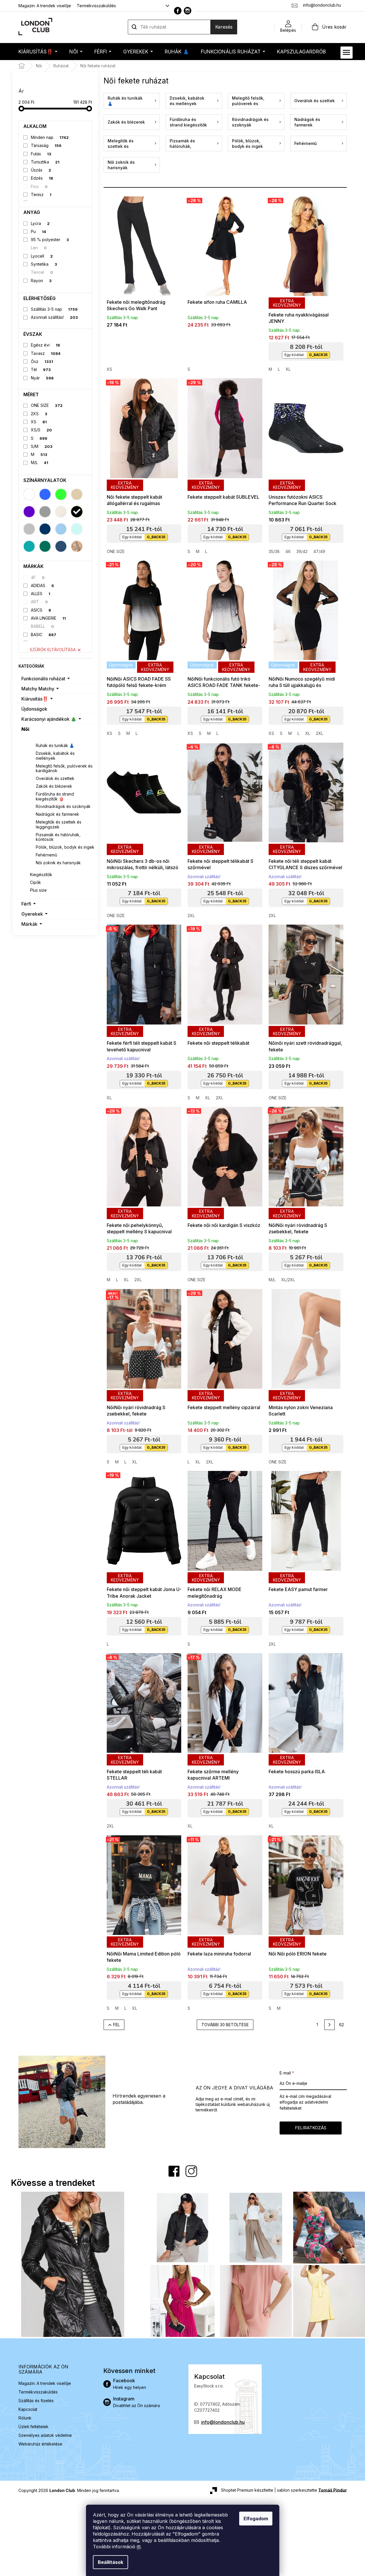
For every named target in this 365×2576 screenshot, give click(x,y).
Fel (116, 2025)
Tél (41, 369)
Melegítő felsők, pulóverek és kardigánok (64, 768)
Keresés (224, 27)
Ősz (42, 361)
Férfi (26, 904)
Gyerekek (32, 914)
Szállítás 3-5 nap (54, 309)
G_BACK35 (318, 355)
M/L (40, 462)
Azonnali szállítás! (54, 317)
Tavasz (46, 353)
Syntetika (44, 264)
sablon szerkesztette (312, 2490)
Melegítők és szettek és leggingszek (59, 824)
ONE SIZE (47, 405)
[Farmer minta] (61, 546)
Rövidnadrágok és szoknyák (63, 806)
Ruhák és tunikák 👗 (55, 745)
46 (288, 551)
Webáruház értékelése (40, 2444)
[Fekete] (77, 512)
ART (39, 602)
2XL (320, 733)
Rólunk (25, 2418)
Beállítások (111, 2562)
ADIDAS (42, 585)
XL (288, 369)
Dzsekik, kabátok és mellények (55, 756)
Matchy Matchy (38, 689)
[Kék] (45, 494)
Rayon (41, 281)
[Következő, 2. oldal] (330, 2025)
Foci (39, 186)
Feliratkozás (311, 2128)
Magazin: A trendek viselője (45, 6)
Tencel (42, 272)
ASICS (41, 610)
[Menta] (77, 529)
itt (139, 2547)
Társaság (46, 145)
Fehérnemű (46, 855)
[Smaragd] (45, 546)
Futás (41, 154)
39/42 (302, 551)
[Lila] (29, 512)
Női (25, 729)
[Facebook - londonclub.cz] (178, 11)
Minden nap (50, 137)
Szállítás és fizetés (36, 2401)
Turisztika (45, 162)
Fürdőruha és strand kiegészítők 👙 (55, 796)
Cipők (35, 882)
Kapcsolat (28, 2409)
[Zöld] (61, 494)
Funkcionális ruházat (43, 679)
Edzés (42, 178)
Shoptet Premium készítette (247, 2490)
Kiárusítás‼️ (35, 699)
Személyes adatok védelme (45, 2435)
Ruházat (39, 738)
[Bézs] (77, 494)
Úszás (41, 170)
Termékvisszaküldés (96, 6)
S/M (42, 446)
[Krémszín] (61, 512)
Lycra (40, 223)
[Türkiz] (29, 546)
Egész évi (45, 345)
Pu (39, 231)
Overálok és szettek (55, 778)
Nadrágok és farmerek (57, 814)
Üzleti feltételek (33, 2427)
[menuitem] (38, 52)
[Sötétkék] (45, 529)
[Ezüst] (29, 529)
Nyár (42, 378)
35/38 (274, 551)
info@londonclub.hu (223, 2422)
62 (341, 2025)
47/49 (319, 551)
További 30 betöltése (225, 2025)
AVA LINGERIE (48, 618)
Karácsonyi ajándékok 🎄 (49, 719)
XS (39, 422)
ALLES (41, 594)
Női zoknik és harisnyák (58, 863)
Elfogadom (256, 2519)
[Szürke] (45, 512)
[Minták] (77, 546)
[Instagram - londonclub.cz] (188, 11)
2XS (39, 414)
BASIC (44, 635)
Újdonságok (34, 709)
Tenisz (41, 194)
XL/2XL (288, 1280)
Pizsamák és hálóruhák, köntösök (58, 837)
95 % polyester (50, 240)
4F (38, 577)
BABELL (42, 626)
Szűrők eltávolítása (53, 650)
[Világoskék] (61, 529)
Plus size (38, 890)
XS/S (41, 430)
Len (39, 248)
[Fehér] (29, 494)
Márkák (29, 924)
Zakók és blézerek (54, 786)
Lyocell (42, 256)
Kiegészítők (41, 875)
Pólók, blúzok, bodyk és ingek (65, 847)
